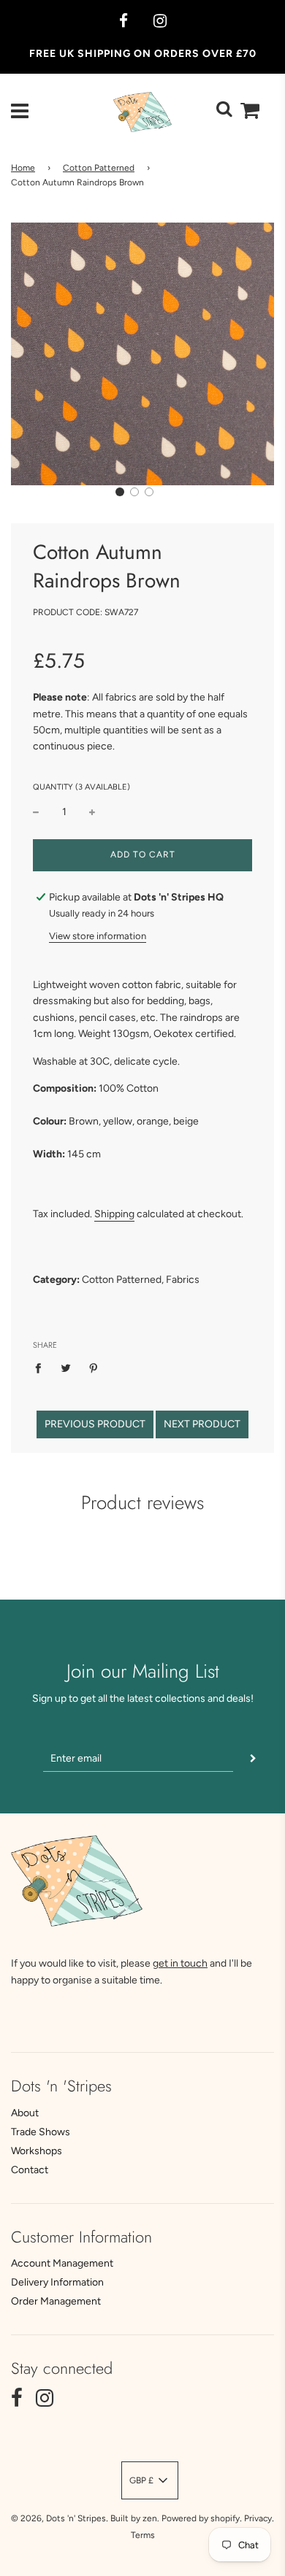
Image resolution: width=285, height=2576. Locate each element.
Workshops (37, 2151)
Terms (143, 2535)
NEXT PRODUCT (202, 1424)
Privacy (258, 2518)
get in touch (180, 1963)
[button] (120, 492)
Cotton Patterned (99, 168)
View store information (98, 936)
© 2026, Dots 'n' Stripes (58, 2518)
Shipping (114, 1214)
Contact (30, 2170)
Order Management (56, 2301)
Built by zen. (135, 2518)
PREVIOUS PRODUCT (95, 1424)
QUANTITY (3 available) (81, 787)
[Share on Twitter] (66, 1368)
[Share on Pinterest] (94, 1368)
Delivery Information (57, 2282)
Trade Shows (41, 2132)
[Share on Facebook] (42, 1368)
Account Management (62, 2263)
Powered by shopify (201, 2518)
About (25, 2113)
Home (23, 168)
